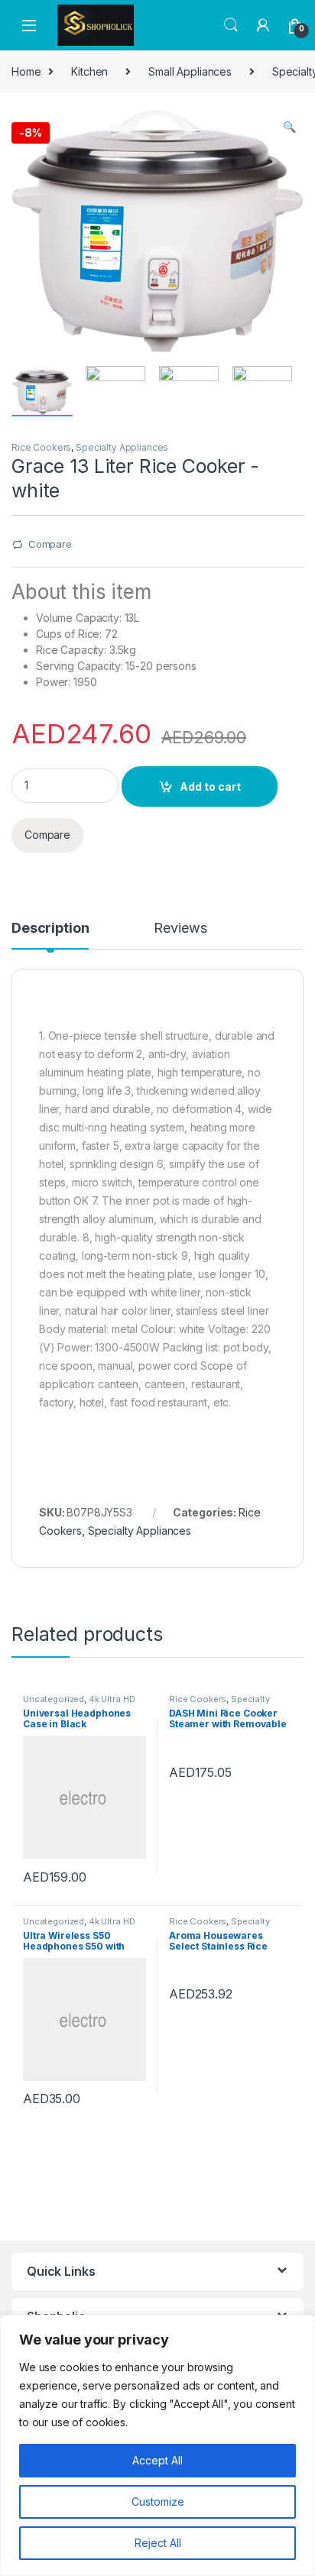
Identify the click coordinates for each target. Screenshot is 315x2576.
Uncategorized (54, 1699)
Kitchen (89, 71)
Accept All (157, 2460)
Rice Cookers (41, 447)
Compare (50, 544)
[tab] (50, 935)
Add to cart (210, 786)
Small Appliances (190, 71)
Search (231, 25)
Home (26, 71)
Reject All (158, 2543)
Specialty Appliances (122, 447)
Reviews (180, 929)
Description (50, 929)
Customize (158, 2502)
